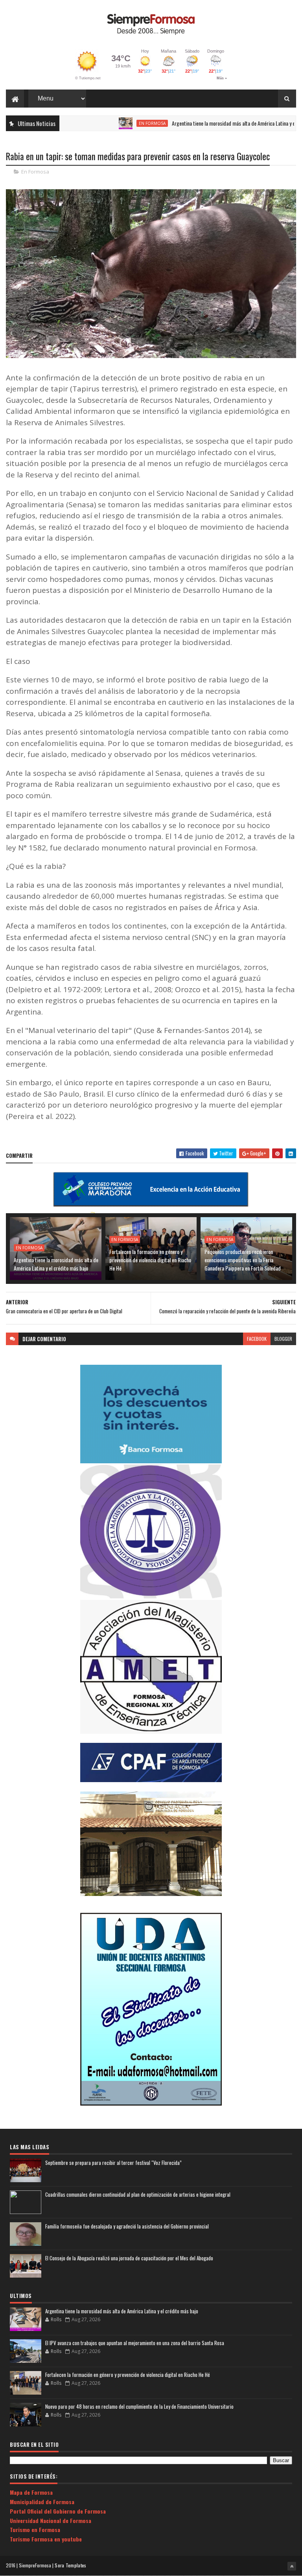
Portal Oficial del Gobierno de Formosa (58, 2511)
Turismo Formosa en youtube (46, 2539)
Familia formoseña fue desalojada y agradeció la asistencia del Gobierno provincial (127, 2226)
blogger (283, 1339)
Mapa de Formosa (31, 2492)
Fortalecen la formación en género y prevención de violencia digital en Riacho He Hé (150, 1260)
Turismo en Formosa (35, 2529)
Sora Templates (70, 2565)
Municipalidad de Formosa (42, 2502)
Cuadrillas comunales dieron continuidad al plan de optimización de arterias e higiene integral (138, 2194)
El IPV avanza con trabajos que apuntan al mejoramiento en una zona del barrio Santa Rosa (135, 2343)
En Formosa (114, 123)
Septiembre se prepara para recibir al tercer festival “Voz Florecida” (113, 2163)
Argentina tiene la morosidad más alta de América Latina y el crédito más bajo (214, 123)
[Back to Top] (292, 2566)
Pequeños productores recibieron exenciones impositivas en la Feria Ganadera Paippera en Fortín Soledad (243, 1260)
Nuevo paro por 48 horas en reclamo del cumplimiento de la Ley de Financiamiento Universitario (139, 2406)
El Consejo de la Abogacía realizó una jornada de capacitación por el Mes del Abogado (129, 2258)
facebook (257, 1339)
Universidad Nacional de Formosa (51, 2520)
